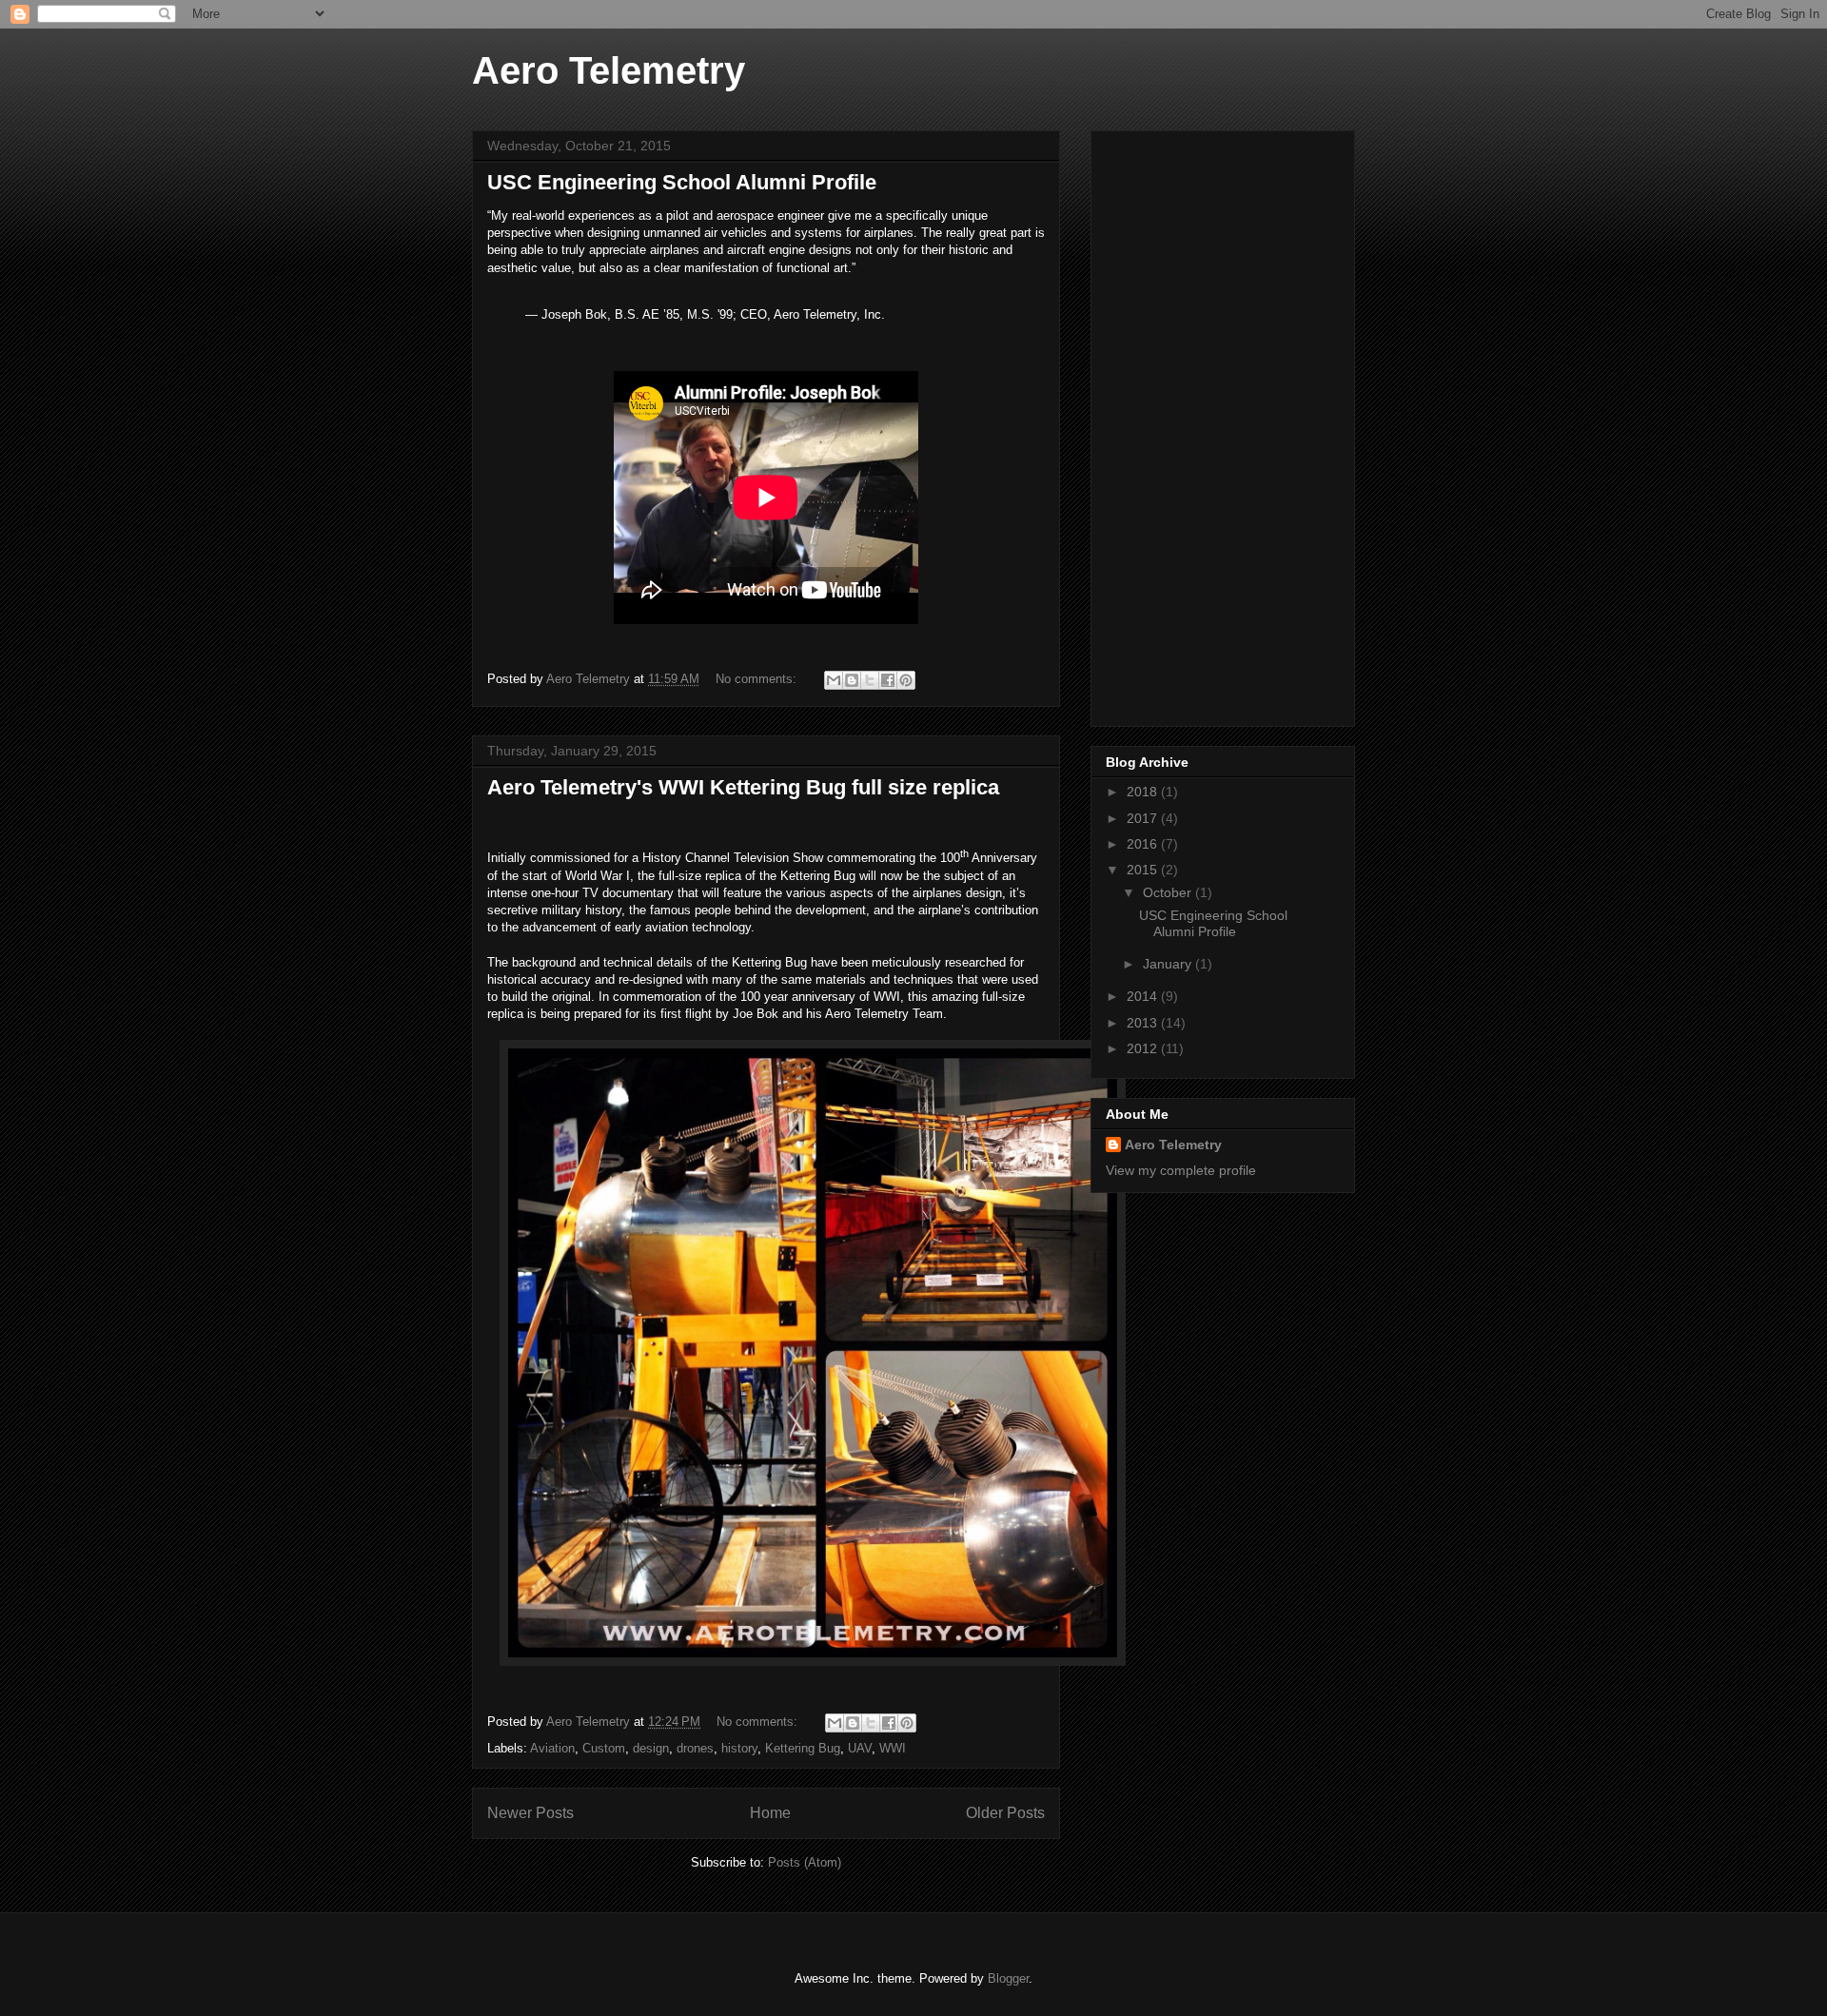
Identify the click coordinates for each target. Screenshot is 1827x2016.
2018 (1144, 792)
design (651, 1748)
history (739, 1748)
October (1169, 892)
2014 (1144, 996)
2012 (1144, 1048)
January (1169, 964)
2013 (1144, 1023)
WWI (893, 1748)
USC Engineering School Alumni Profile (682, 182)
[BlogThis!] (852, 680)
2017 (1144, 818)
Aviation (552, 1748)
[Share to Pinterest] (906, 680)
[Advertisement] (1182, 423)
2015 (1144, 870)
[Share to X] (870, 680)
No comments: (758, 679)
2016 (1144, 844)
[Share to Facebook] (888, 680)
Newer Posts (530, 1813)
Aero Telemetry (609, 70)
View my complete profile (1181, 1170)
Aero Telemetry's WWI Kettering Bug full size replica (743, 787)
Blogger (1008, 1978)
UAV (860, 1748)
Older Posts (1005, 1813)
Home (770, 1813)
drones (695, 1748)
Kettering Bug (803, 1748)
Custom (604, 1748)
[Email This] (834, 680)
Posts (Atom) (805, 1862)
